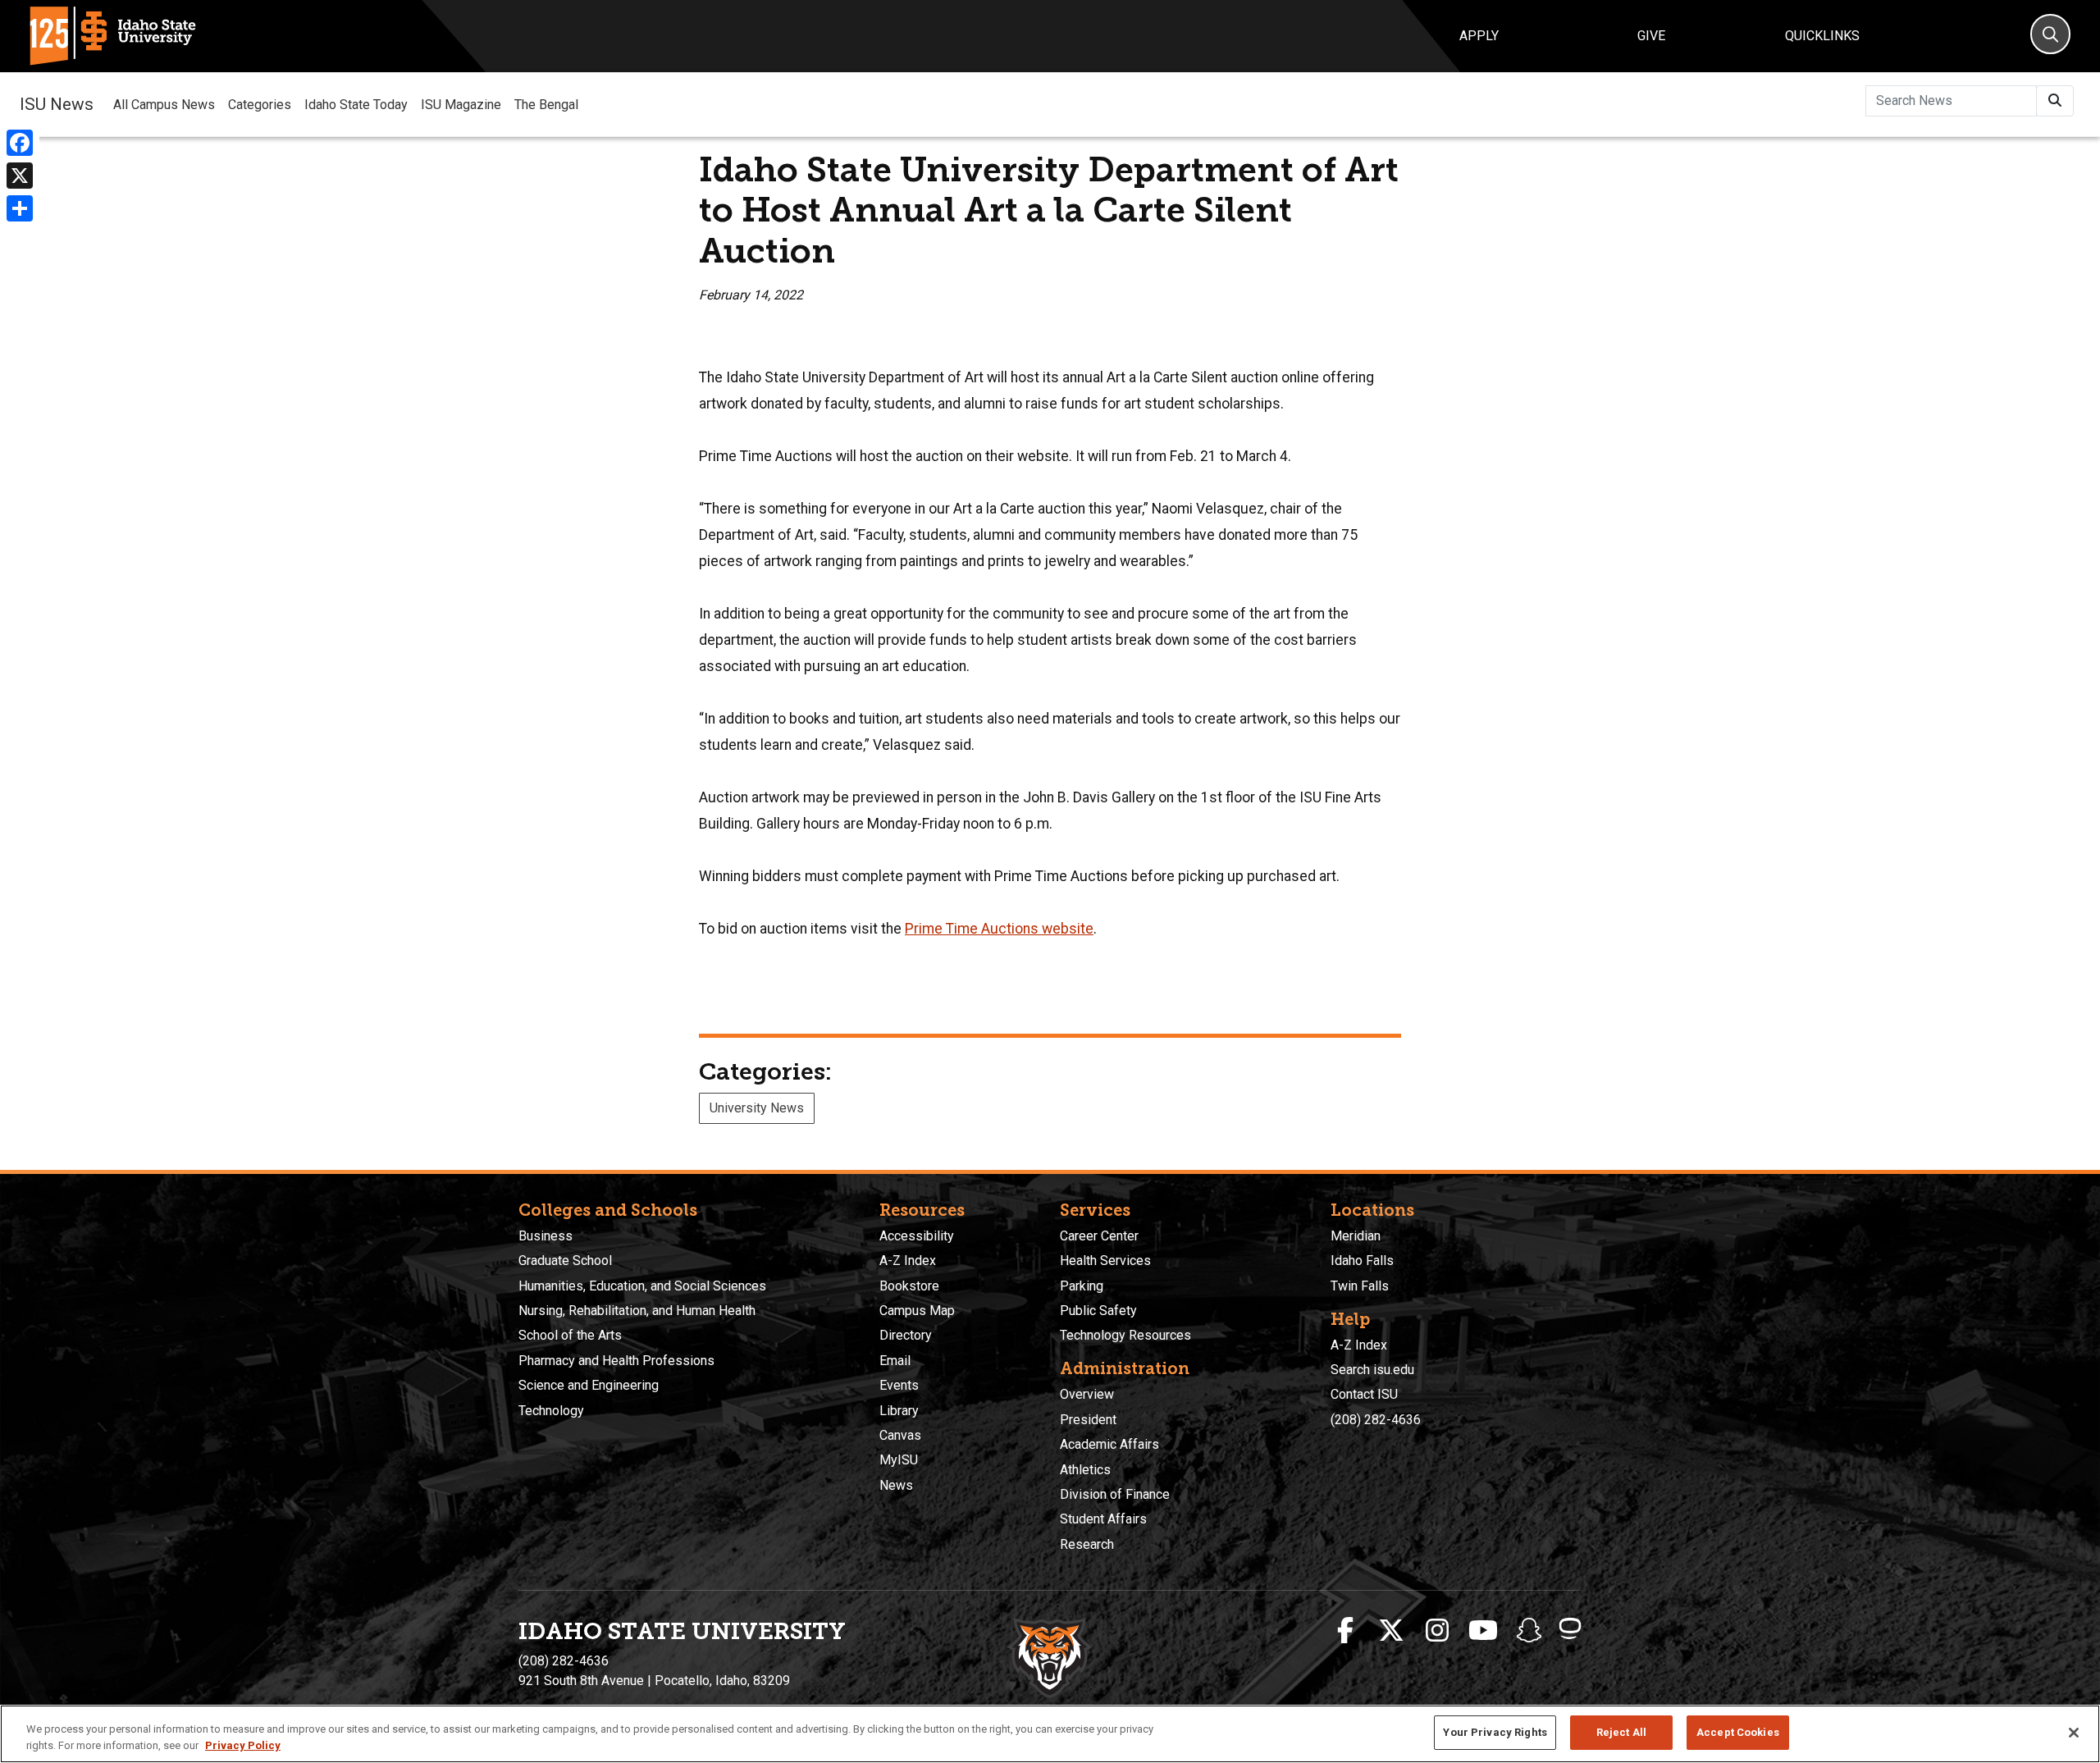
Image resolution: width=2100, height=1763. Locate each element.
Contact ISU (1364, 1394)
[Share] (20, 208)
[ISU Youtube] (1483, 1631)
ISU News (57, 104)
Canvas (900, 1435)
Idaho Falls (1362, 1261)
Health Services (1105, 1261)
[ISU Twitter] (1391, 1631)
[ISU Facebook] (1345, 1631)
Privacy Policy (243, 1745)
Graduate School (565, 1261)
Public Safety (1098, 1311)
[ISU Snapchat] (1529, 1631)
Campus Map (917, 1311)
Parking (1082, 1286)
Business (546, 1236)
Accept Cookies (1738, 1732)
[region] (1050, 1734)
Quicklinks (1822, 36)
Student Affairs (1103, 1519)
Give (1651, 36)
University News (757, 1108)
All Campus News (164, 105)
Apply (1479, 36)
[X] (20, 176)
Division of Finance (1115, 1494)
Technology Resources (1125, 1335)
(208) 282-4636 (1376, 1420)
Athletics (1085, 1470)
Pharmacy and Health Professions (616, 1361)
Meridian (1356, 1236)
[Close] (2074, 1733)
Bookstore (909, 1286)
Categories (260, 105)
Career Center (1099, 1236)
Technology (551, 1411)
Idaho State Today (356, 105)
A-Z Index (908, 1261)
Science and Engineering (589, 1385)
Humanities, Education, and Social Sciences (642, 1286)
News (896, 1485)
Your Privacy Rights (1495, 1732)
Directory (906, 1335)
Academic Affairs (1109, 1444)
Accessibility (917, 1236)
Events (899, 1385)
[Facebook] (20, 143)
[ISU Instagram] (1437, 1631)
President (1088, 1420)
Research (1087, 1544)
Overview (1087, 1394)
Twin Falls (1360, 1286)
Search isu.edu (1372, 1370)
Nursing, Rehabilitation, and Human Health (637, 1311)
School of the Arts (570, 1335)
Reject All (1621, 1732)
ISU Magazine (461, 105)
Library (899, 1411)
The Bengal (546, 105)
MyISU (899, 1460)
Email (895, 1361)
